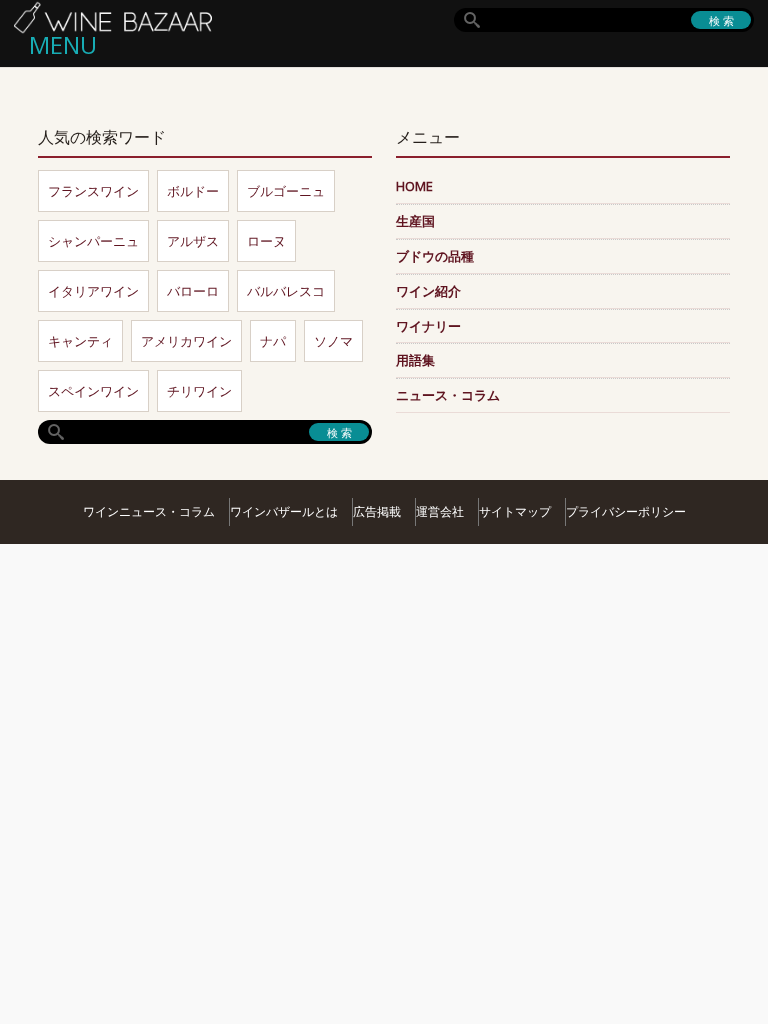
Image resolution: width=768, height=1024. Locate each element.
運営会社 (440, 511)
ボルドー (193, 191)
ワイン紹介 (428, 291)
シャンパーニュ (93, 241)
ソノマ (333, 341)
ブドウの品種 (435, 256)
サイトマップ (515, 511)
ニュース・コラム (448, 395)
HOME (414, 186)
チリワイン (199, 391)
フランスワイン (93, 191)
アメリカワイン (186, 341)
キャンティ (80, 341)
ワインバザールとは (284, 511)
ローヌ (266, 241)
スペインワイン (93, 391)
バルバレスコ (286, 291)
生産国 (415, 221)
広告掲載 (377, 511)
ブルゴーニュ (286, 191)
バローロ (193, 291)
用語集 (415, 360)
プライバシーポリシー (626, 511)
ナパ (273, 341)
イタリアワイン (93, 291)
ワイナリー (428, 326)
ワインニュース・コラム (149, 511)
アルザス (193, 241)
